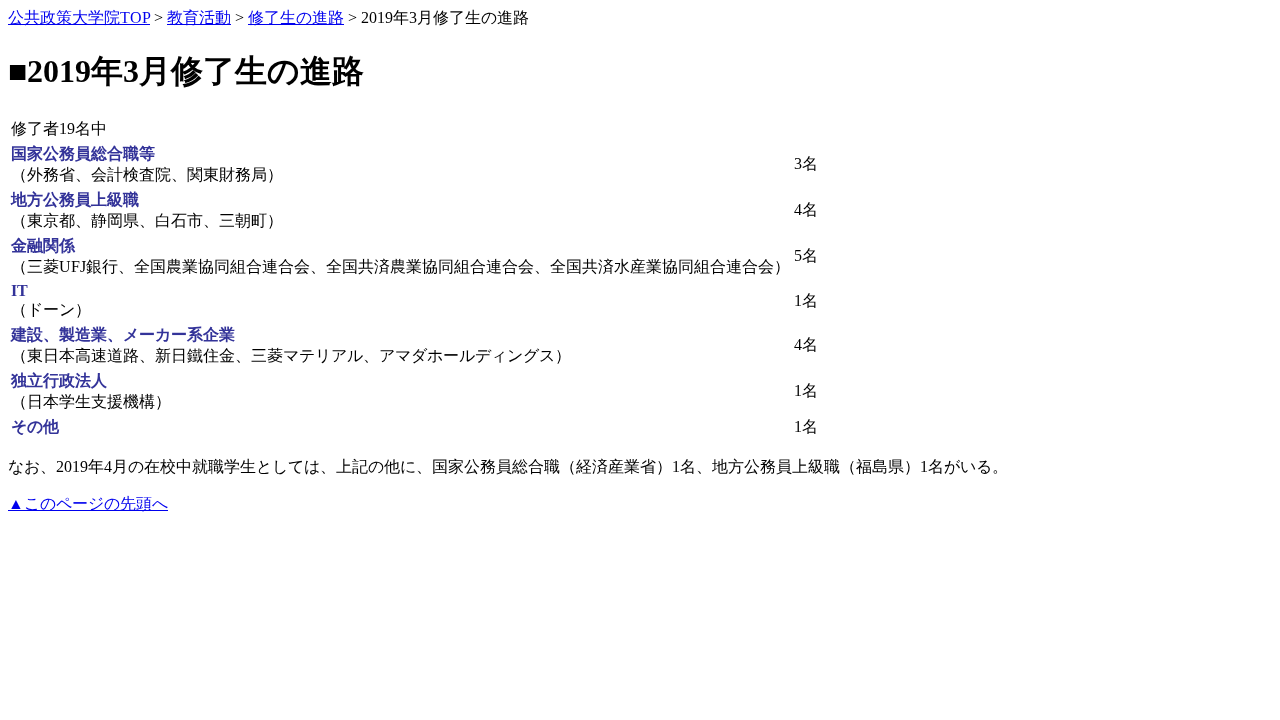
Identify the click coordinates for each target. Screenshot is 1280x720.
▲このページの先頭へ (88, 503)
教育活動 (199, 17)
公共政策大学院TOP (79, 17)
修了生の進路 (296, 17)
